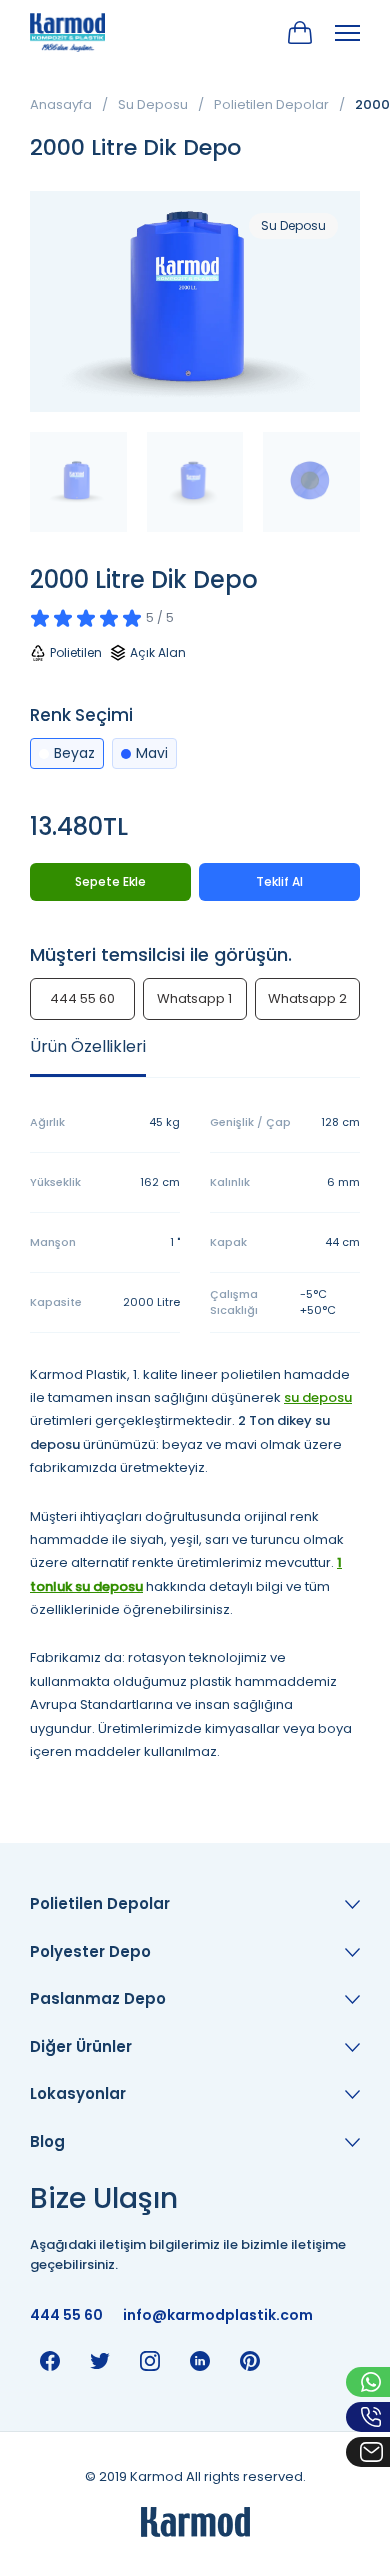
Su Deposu (153, 104)
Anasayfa (61, 104)
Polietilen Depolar (271, 104)
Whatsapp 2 (307, 998)
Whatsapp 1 (194, 998)
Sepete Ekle (110, 881)
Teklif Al (279, 881)
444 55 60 (82, 998)
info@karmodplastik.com (218, 2315)
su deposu (318, 1397)
